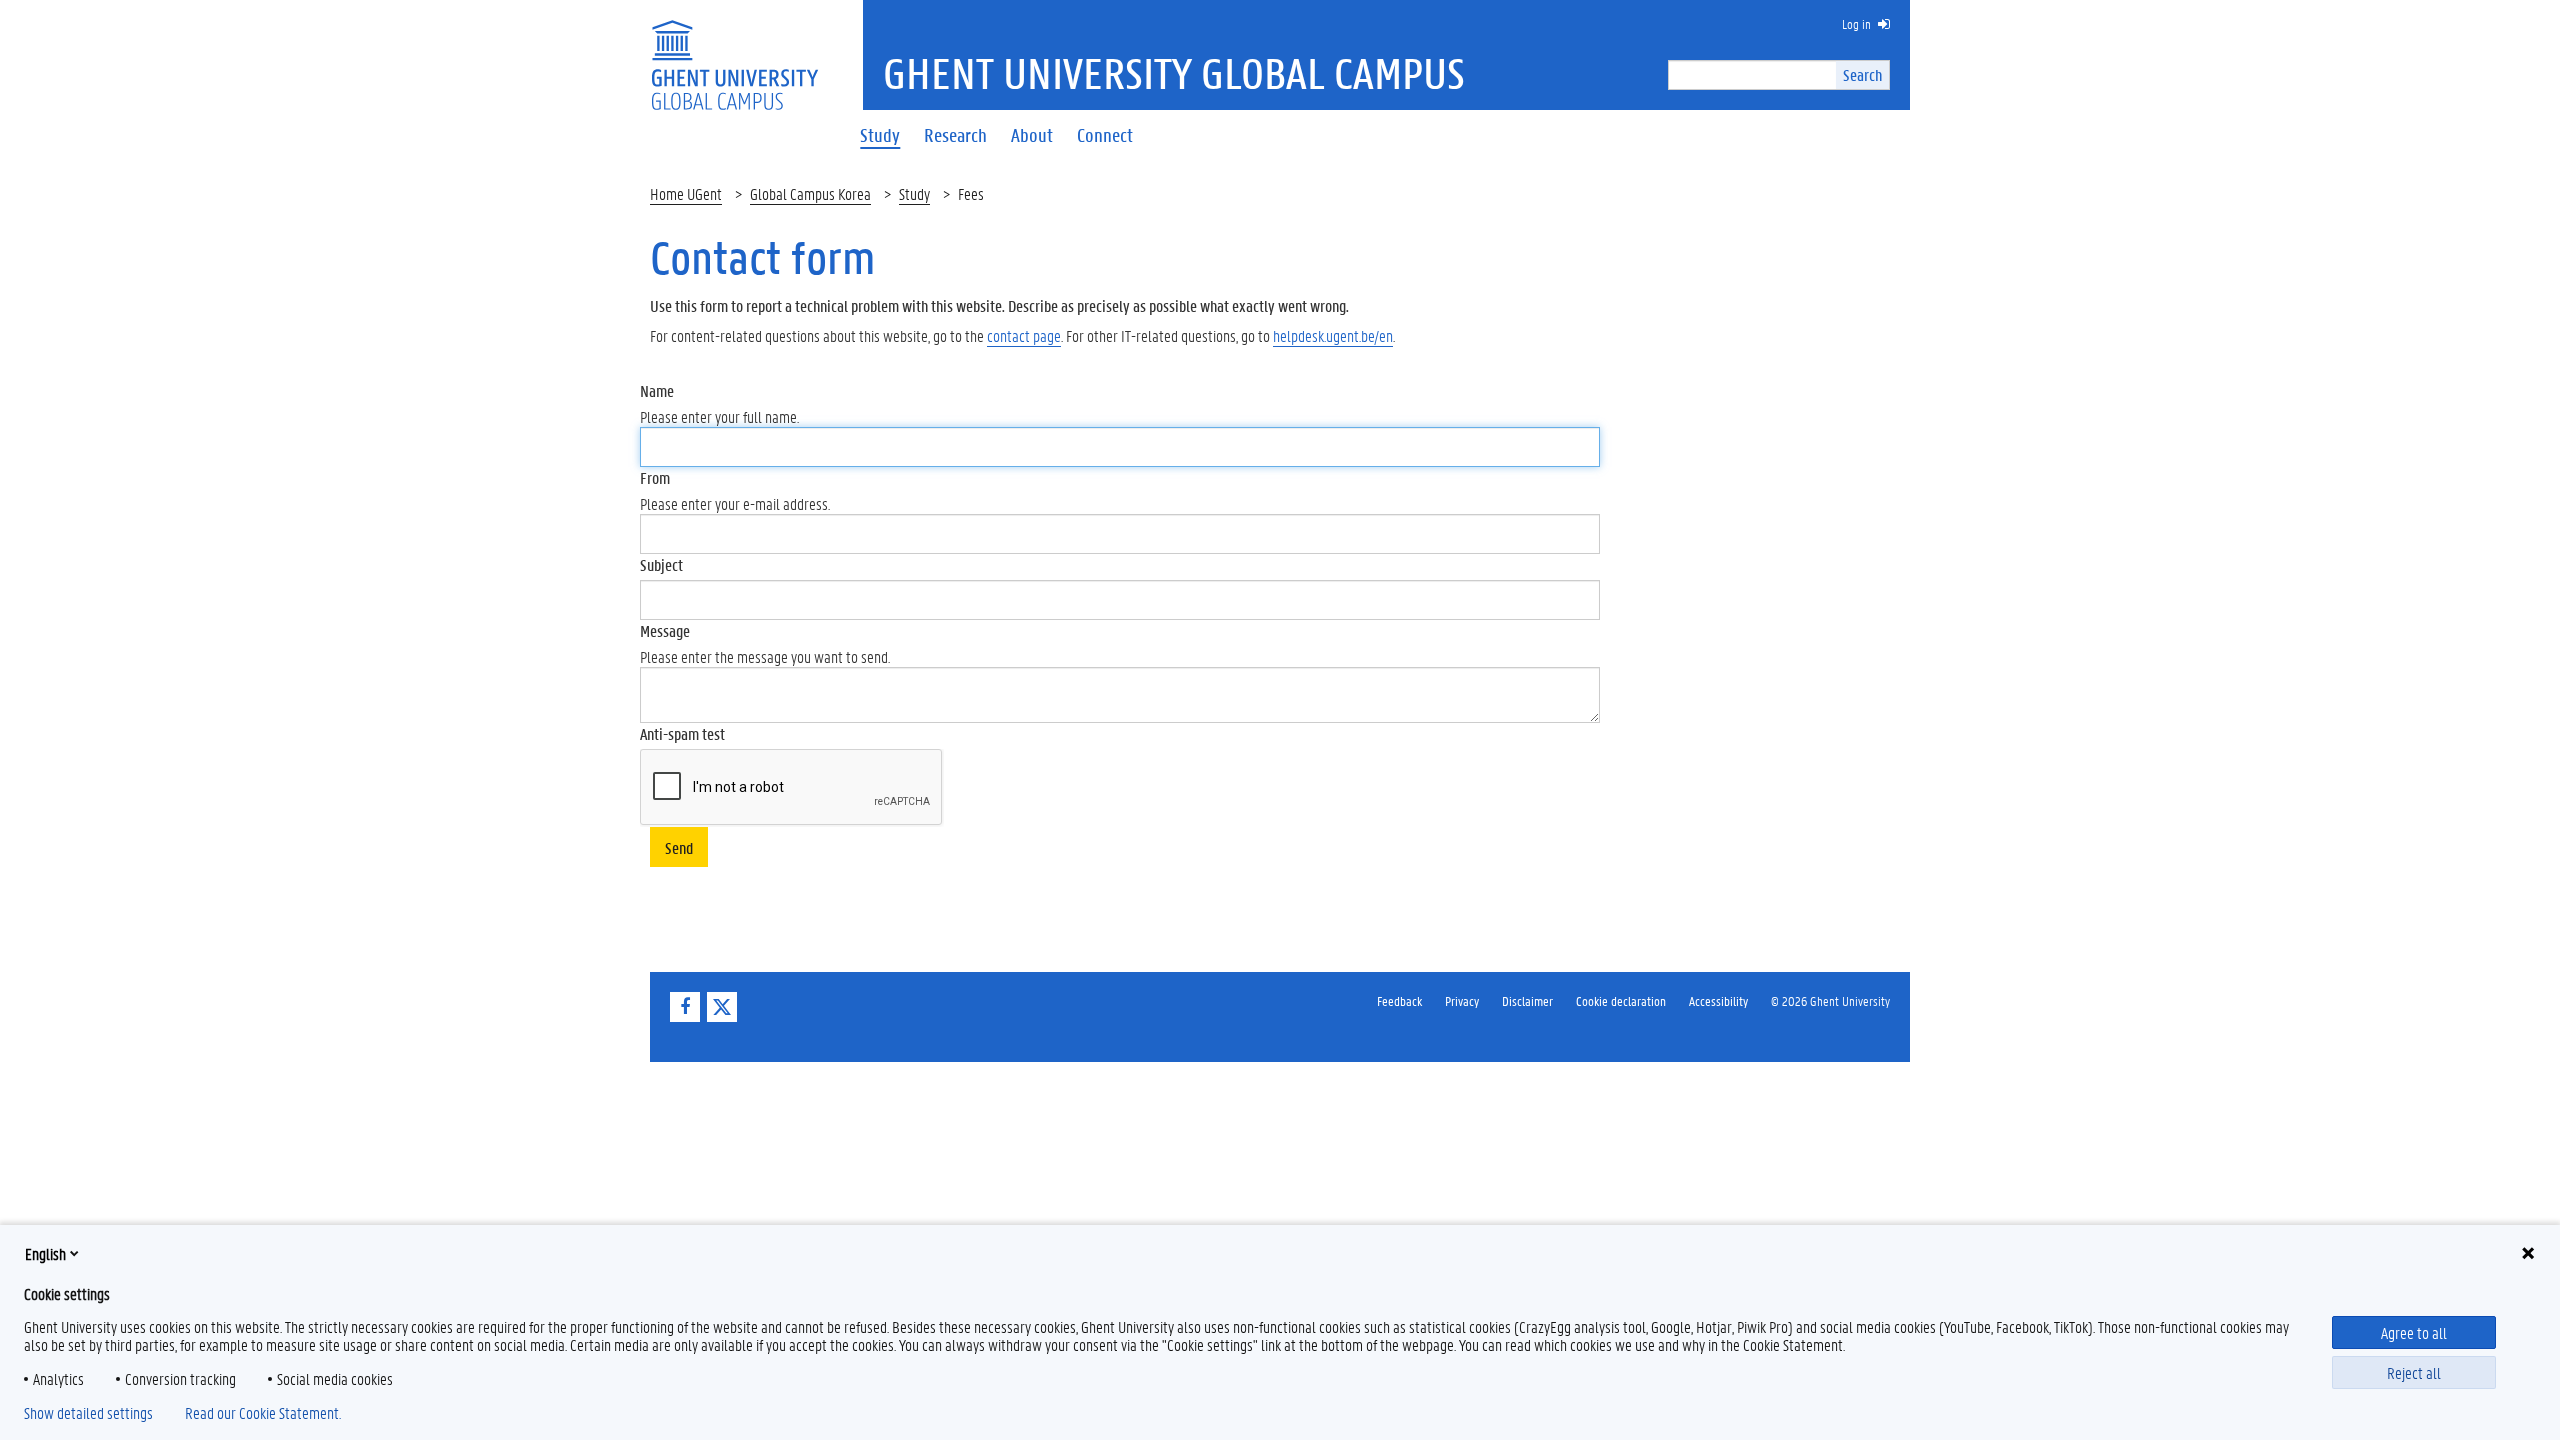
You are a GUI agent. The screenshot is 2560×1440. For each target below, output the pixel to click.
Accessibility (1718, 1000)
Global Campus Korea (810, 193)
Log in (1856, 23)
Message (665, 630)
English (45, 1253)
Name (657, 390)
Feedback (1399, 1000)
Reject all (2414, 1372)
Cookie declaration (1621, 1000)
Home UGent (686, 193)
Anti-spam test (682, 733)
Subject (661, 564)
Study (914, 193)
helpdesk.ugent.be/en (1333, 335)
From (655, 477)
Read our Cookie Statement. (263, 1413)
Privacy (1462, 1000)
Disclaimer (1527, 1000)
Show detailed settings (88, 1413)
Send (679, 847)
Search (1862, 74)
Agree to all (2414, 1332)
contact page (1024, 335)
